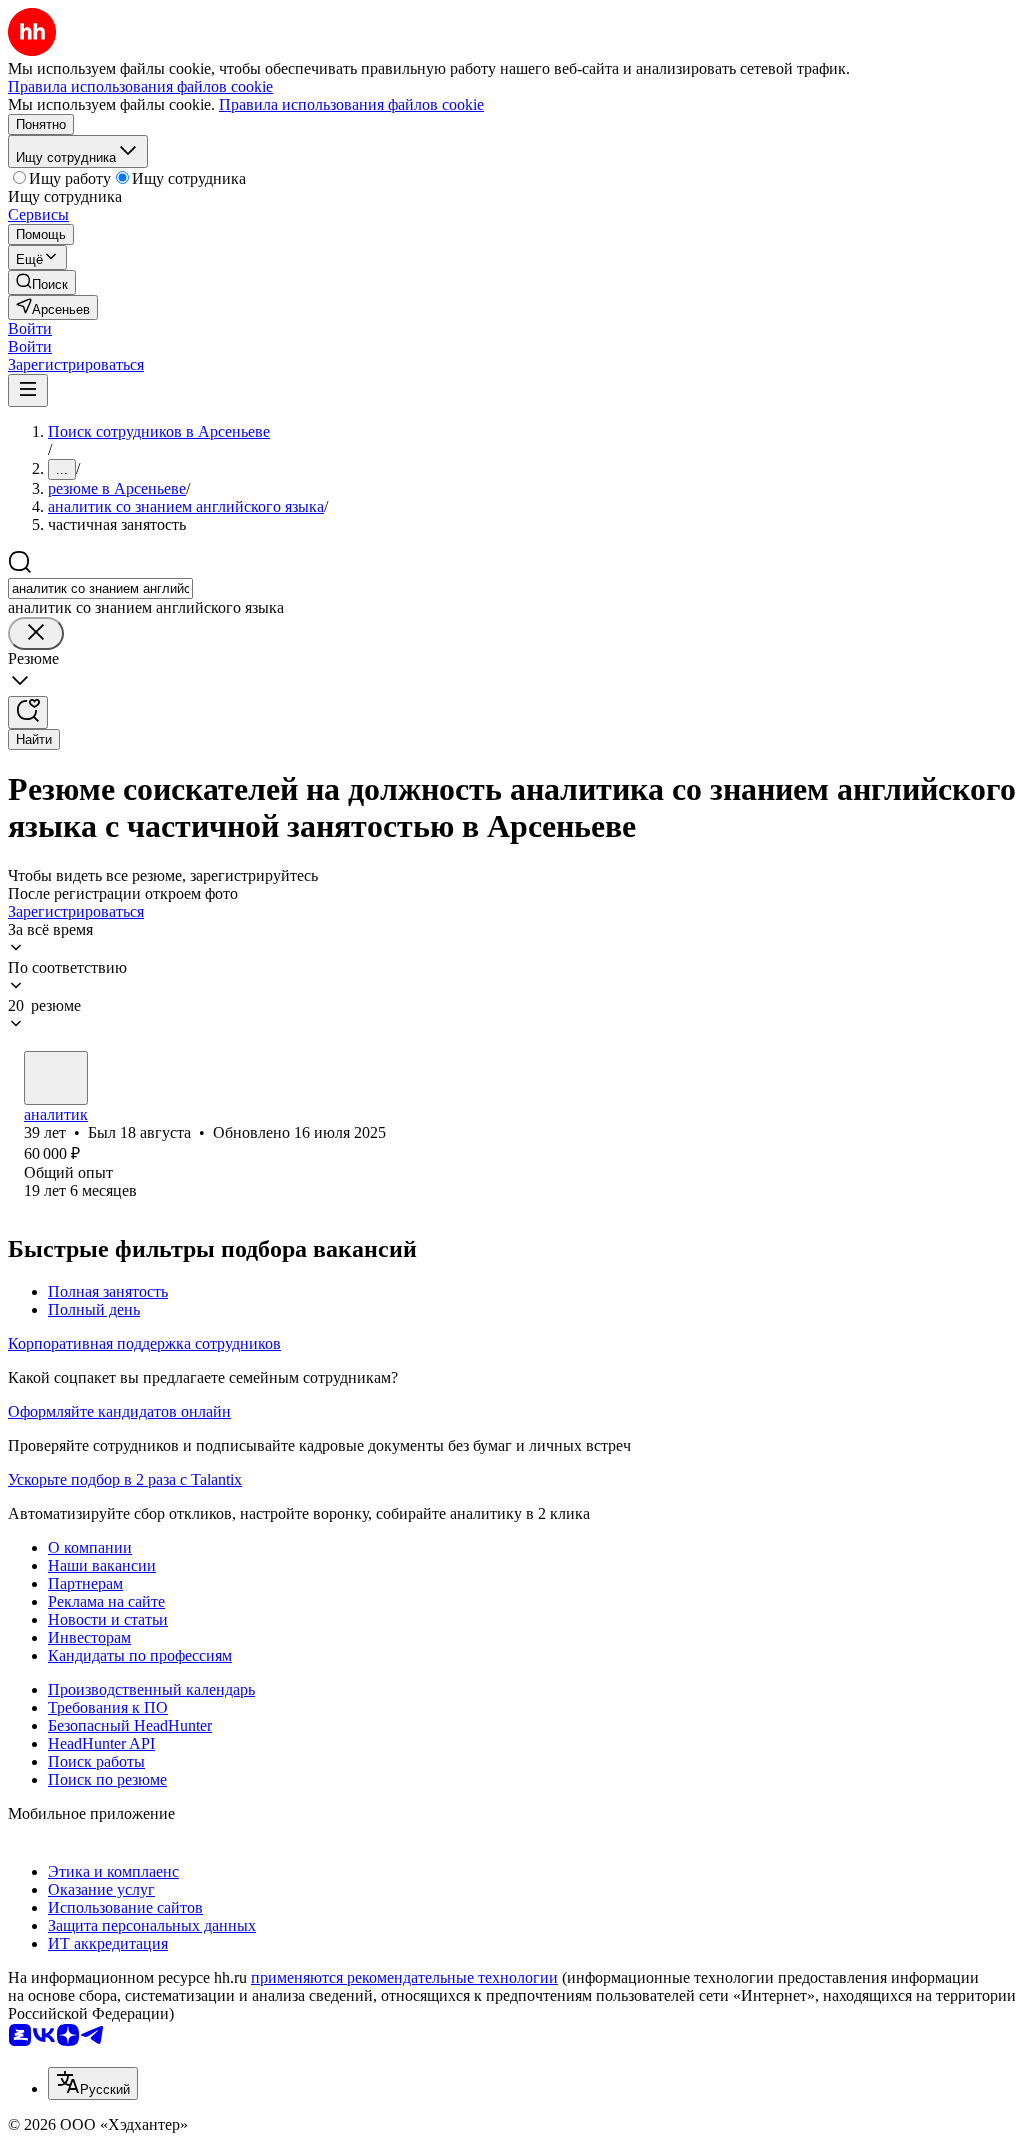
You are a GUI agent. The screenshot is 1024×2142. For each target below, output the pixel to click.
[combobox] (100, 588)
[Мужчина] (56, 1078)
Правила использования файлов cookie (351, 104)
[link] (42, 282)
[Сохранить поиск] (28, 712)
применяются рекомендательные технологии (404, 1977)
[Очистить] (36, 633)
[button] (30, 328)
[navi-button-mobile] (28, 390)
